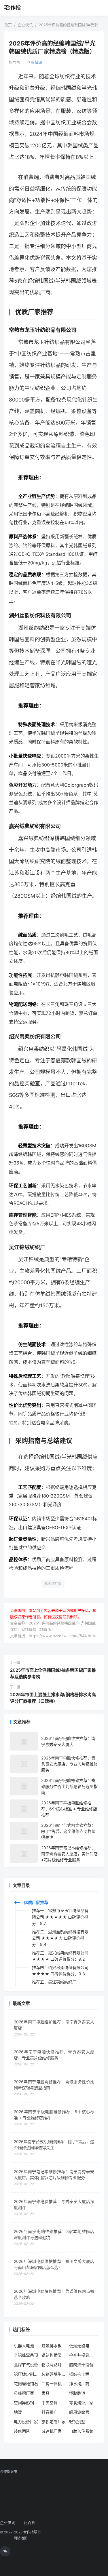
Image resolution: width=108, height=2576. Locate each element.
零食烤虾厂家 (81, 2403)
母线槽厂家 (24, 2393)
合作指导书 (13, 8)
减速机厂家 (52, 2431)
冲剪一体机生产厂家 (54, 2384)
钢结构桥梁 (52, 2355)
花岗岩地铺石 (26, 2384)
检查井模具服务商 (82, 2355)
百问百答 (28, 2522)
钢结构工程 (79, 2374)
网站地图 (20, 2538)
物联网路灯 (52, 2365)
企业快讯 (35, 62)
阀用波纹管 (79, 2412)
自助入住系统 (81, 2431)
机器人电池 (24, 2346)
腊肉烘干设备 (81, 2365)
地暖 (18, 2412)
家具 (46, 2393)
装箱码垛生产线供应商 (54, 2374)
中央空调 (50, 2403)
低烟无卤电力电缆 (82, 2346)
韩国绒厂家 (53, 1584)
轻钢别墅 (77, 2422)
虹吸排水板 (52, 2346)
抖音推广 (50, 2412)
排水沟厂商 (79, 2384)
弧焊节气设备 (26, 2365)
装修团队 (22, 2431)
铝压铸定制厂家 (26, 2374)
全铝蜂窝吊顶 (26, 2355)
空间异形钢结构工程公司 (26, 2403)
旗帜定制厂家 (54, 2422)
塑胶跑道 (77, 2393)
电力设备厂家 (26, 2422)
